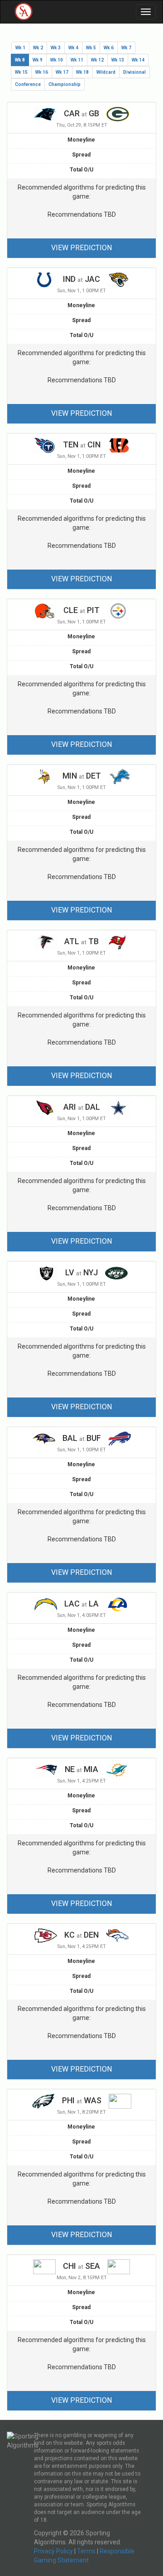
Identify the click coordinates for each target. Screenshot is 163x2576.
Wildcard (106, 72)
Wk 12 (97, 60)
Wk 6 (109, 48)
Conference (28, 84)
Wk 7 (126, 48)
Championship (65, 84)
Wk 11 (77, 60)
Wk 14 (138, 60)
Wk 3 (56, 48)
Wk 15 (21, 72)
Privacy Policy (53, 2551)
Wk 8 (20, 60)
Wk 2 (38, 48)
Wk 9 (38, 60)
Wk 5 (91, 48)
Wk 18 (82, 72)
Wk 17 (62, 72)
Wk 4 (73, 48)
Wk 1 (20, 48)
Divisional (134, 72)
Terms (86, 2551)
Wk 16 (42, 72)
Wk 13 (118, 60)
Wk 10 (57, 60)
